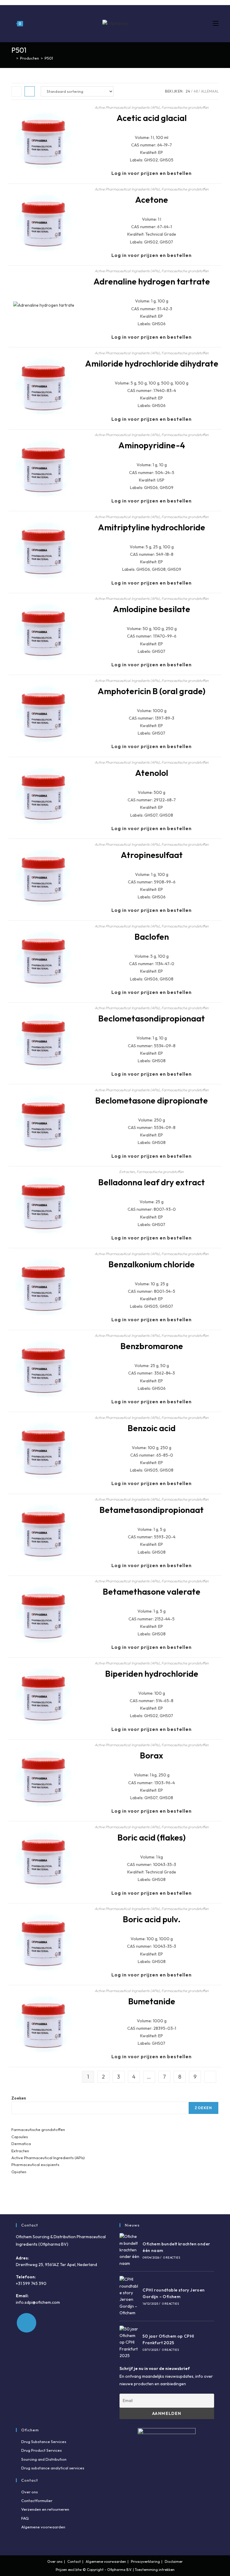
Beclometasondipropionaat (152, 1018)
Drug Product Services (41, 2450)
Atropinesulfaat (152, 855)
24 (188, 91)
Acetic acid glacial (152, 118)
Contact (74, 2561)
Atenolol (152, 773)
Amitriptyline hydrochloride (152, 527)
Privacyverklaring (145, 2561)
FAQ (25, 2518)
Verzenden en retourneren (45, 2509)
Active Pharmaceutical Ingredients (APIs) (127, 107)
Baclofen (152, 937)
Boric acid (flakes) (152, 1837)
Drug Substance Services (44, 2442)
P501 (49, 58)
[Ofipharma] (13, 58)
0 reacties (172, 2258)
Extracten (127, 1172)
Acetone (152, 200)
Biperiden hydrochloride (152, 1674)
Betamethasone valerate (152, 1592)
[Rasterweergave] (16, 91)
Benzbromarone (152, 1346)
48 (196, 91)
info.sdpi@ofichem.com (38, 2302)
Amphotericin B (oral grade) (152, 691)
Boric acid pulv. (152, 1919)
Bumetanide (152, 2001)
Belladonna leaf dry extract (152, 1182)
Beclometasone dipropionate (152, 1100)
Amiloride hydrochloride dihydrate (152, 363)
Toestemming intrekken (155, 2570)
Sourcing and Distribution (44, 2459)
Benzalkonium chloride (152, 1264)
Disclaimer (174, 2561)
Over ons (29, 2492)
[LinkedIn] (27, 2323)
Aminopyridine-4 (152, 445)
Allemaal (210, 91)
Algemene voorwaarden (43, 2527)
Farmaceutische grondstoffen (185, 107)
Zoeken (19, 2098)
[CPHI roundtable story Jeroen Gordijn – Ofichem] (130, 2296)
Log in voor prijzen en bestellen (152, 173)
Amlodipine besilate (152, 609)
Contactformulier (37, 2501)
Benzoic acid (152, 1428)
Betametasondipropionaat (152, 1510)
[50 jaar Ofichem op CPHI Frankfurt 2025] (130, 2342)
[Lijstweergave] (30, 91)
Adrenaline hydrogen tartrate (152, 281)
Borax (152, 1755)
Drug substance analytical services (53, 2468)
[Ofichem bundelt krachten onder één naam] (130, 2250)
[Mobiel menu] (216, 23)
